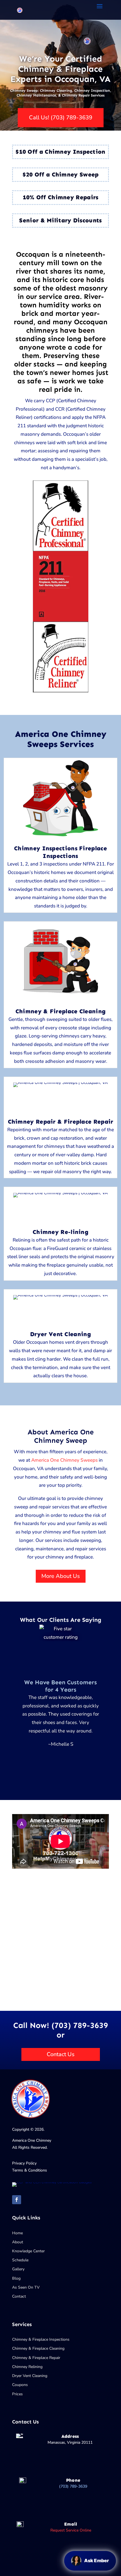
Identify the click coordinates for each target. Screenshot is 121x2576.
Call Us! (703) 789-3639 (61, 118)
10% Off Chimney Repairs (61, 197)
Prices (17, 2394)
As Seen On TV (26, 2287)
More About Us (61, 1576)
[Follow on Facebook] (17, 2200)
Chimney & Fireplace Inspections (41, 2339)
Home (17, 2233)
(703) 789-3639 (73, 2486)
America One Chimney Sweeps (64, 1460)
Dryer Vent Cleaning (30, 2376)
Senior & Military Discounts (60, 220)
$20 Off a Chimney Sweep (61, 175)
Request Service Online (71, 2530)
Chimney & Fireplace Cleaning (38, 2348)
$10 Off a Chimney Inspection (60, 152)
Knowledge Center (28, 2251)
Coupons (20, 2385)
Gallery (18, 2269)
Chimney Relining (27, 2367)
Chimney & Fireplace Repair (36, 2358)
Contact (19, 2296)
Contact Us (61, 2054)
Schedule (20, 2260)
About (18, 2242)
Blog (16, 2278)
